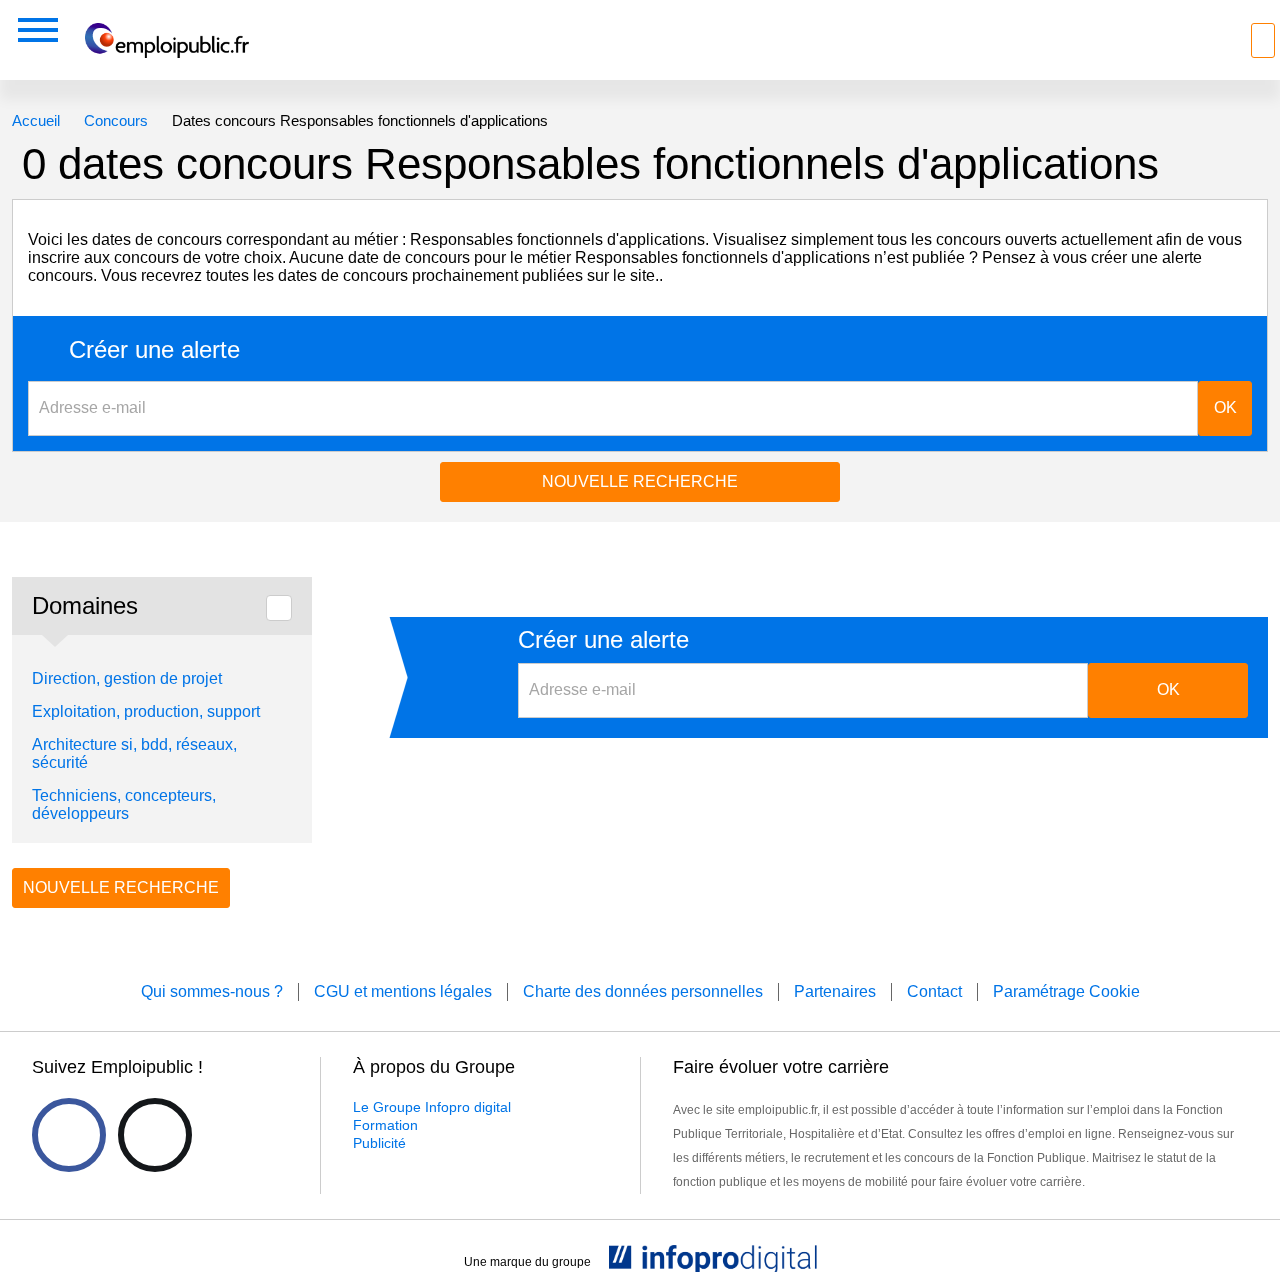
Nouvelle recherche (640, 481)
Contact (934, 991)
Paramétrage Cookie (1066, 991)
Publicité (379, 1143)
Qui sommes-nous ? (212, 991)
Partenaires (835, 991)
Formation (385, 1125)
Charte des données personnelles (643, 991)
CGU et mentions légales (403, 991)
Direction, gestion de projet (127, 678)
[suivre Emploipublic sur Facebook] (69, 1135)
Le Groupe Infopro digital (432, 1107)
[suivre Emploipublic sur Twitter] (155, 1135)
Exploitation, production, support (146, 711)
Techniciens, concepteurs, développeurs (124, 804)
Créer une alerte (154, 350)
